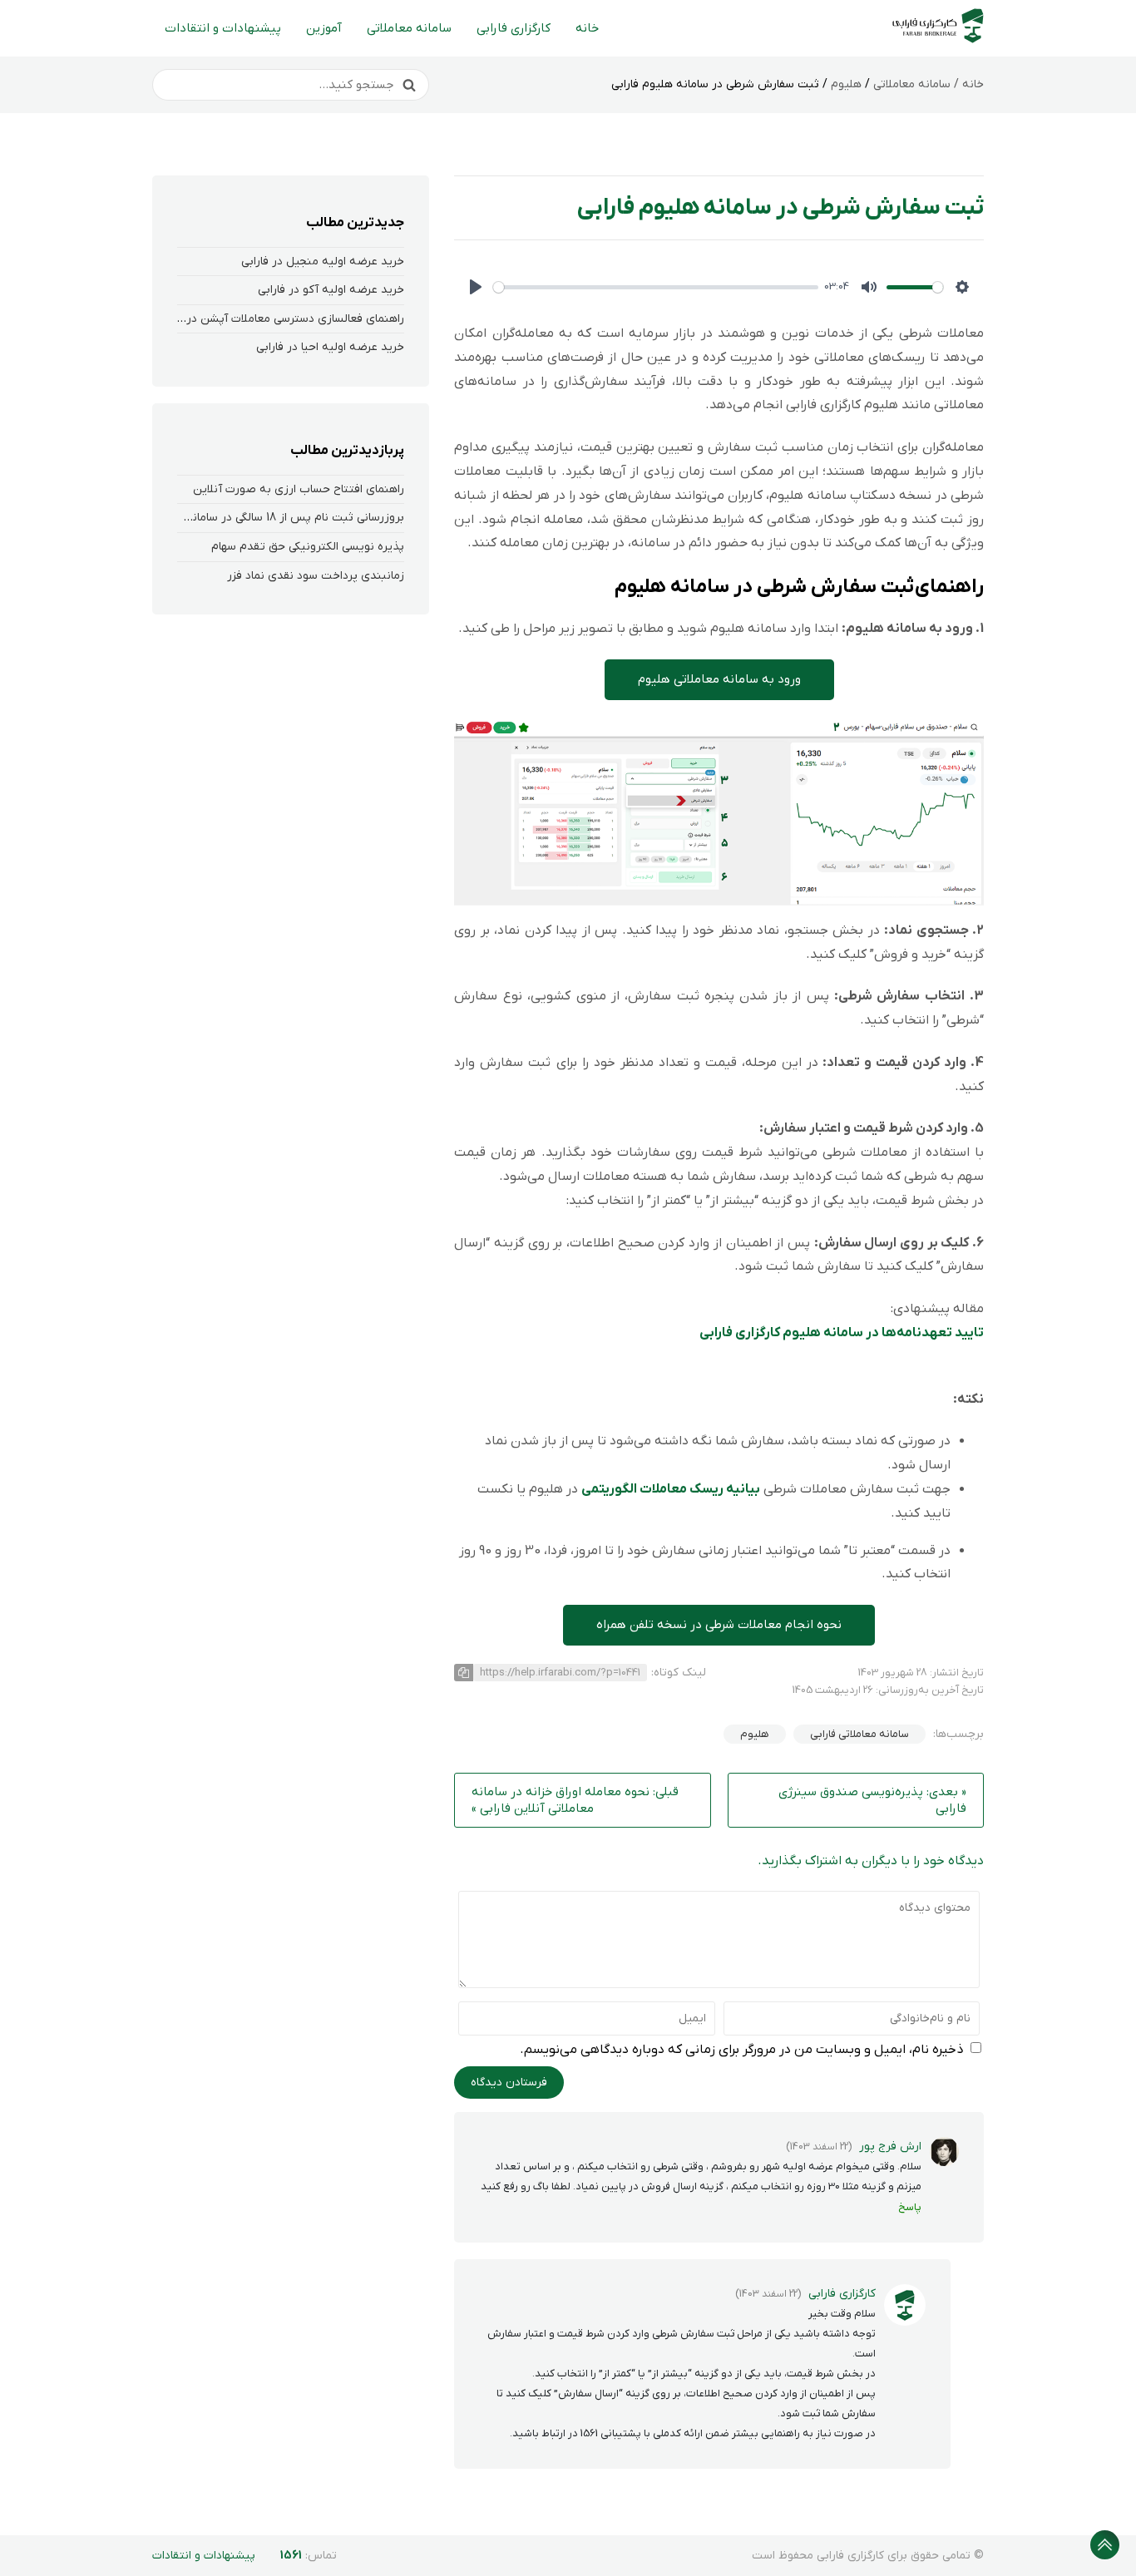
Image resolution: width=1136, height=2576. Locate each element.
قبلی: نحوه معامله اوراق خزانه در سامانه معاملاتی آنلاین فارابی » (575, 1800)
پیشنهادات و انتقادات (223, 28)
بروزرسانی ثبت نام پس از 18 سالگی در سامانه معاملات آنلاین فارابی (242, 518)
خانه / (967, 84)
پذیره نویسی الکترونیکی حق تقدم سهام (308, 547)
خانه (587, 28)
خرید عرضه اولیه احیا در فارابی (330, 347)
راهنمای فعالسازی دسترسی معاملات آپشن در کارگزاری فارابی (260, 319)
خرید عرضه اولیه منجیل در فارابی (323, 262)
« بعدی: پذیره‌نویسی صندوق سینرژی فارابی (872, 1800)
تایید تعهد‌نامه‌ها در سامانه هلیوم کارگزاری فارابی (842, 1333)
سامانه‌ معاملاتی (912, 84)
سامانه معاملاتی (409, 28)
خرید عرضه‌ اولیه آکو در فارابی (331, 290)
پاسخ (910, 2207)
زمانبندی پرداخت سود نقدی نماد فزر (316, 576)
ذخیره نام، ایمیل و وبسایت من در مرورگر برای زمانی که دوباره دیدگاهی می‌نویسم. (742, 2050)
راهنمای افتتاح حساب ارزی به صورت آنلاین (299, 489)
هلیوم (846, 84)
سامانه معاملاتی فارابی (859, 1734)
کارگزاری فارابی (514, 28)
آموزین (324, 28)
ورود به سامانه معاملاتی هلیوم (719, 679)
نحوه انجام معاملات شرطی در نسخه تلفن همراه (719, 1625)
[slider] (655, 287)
